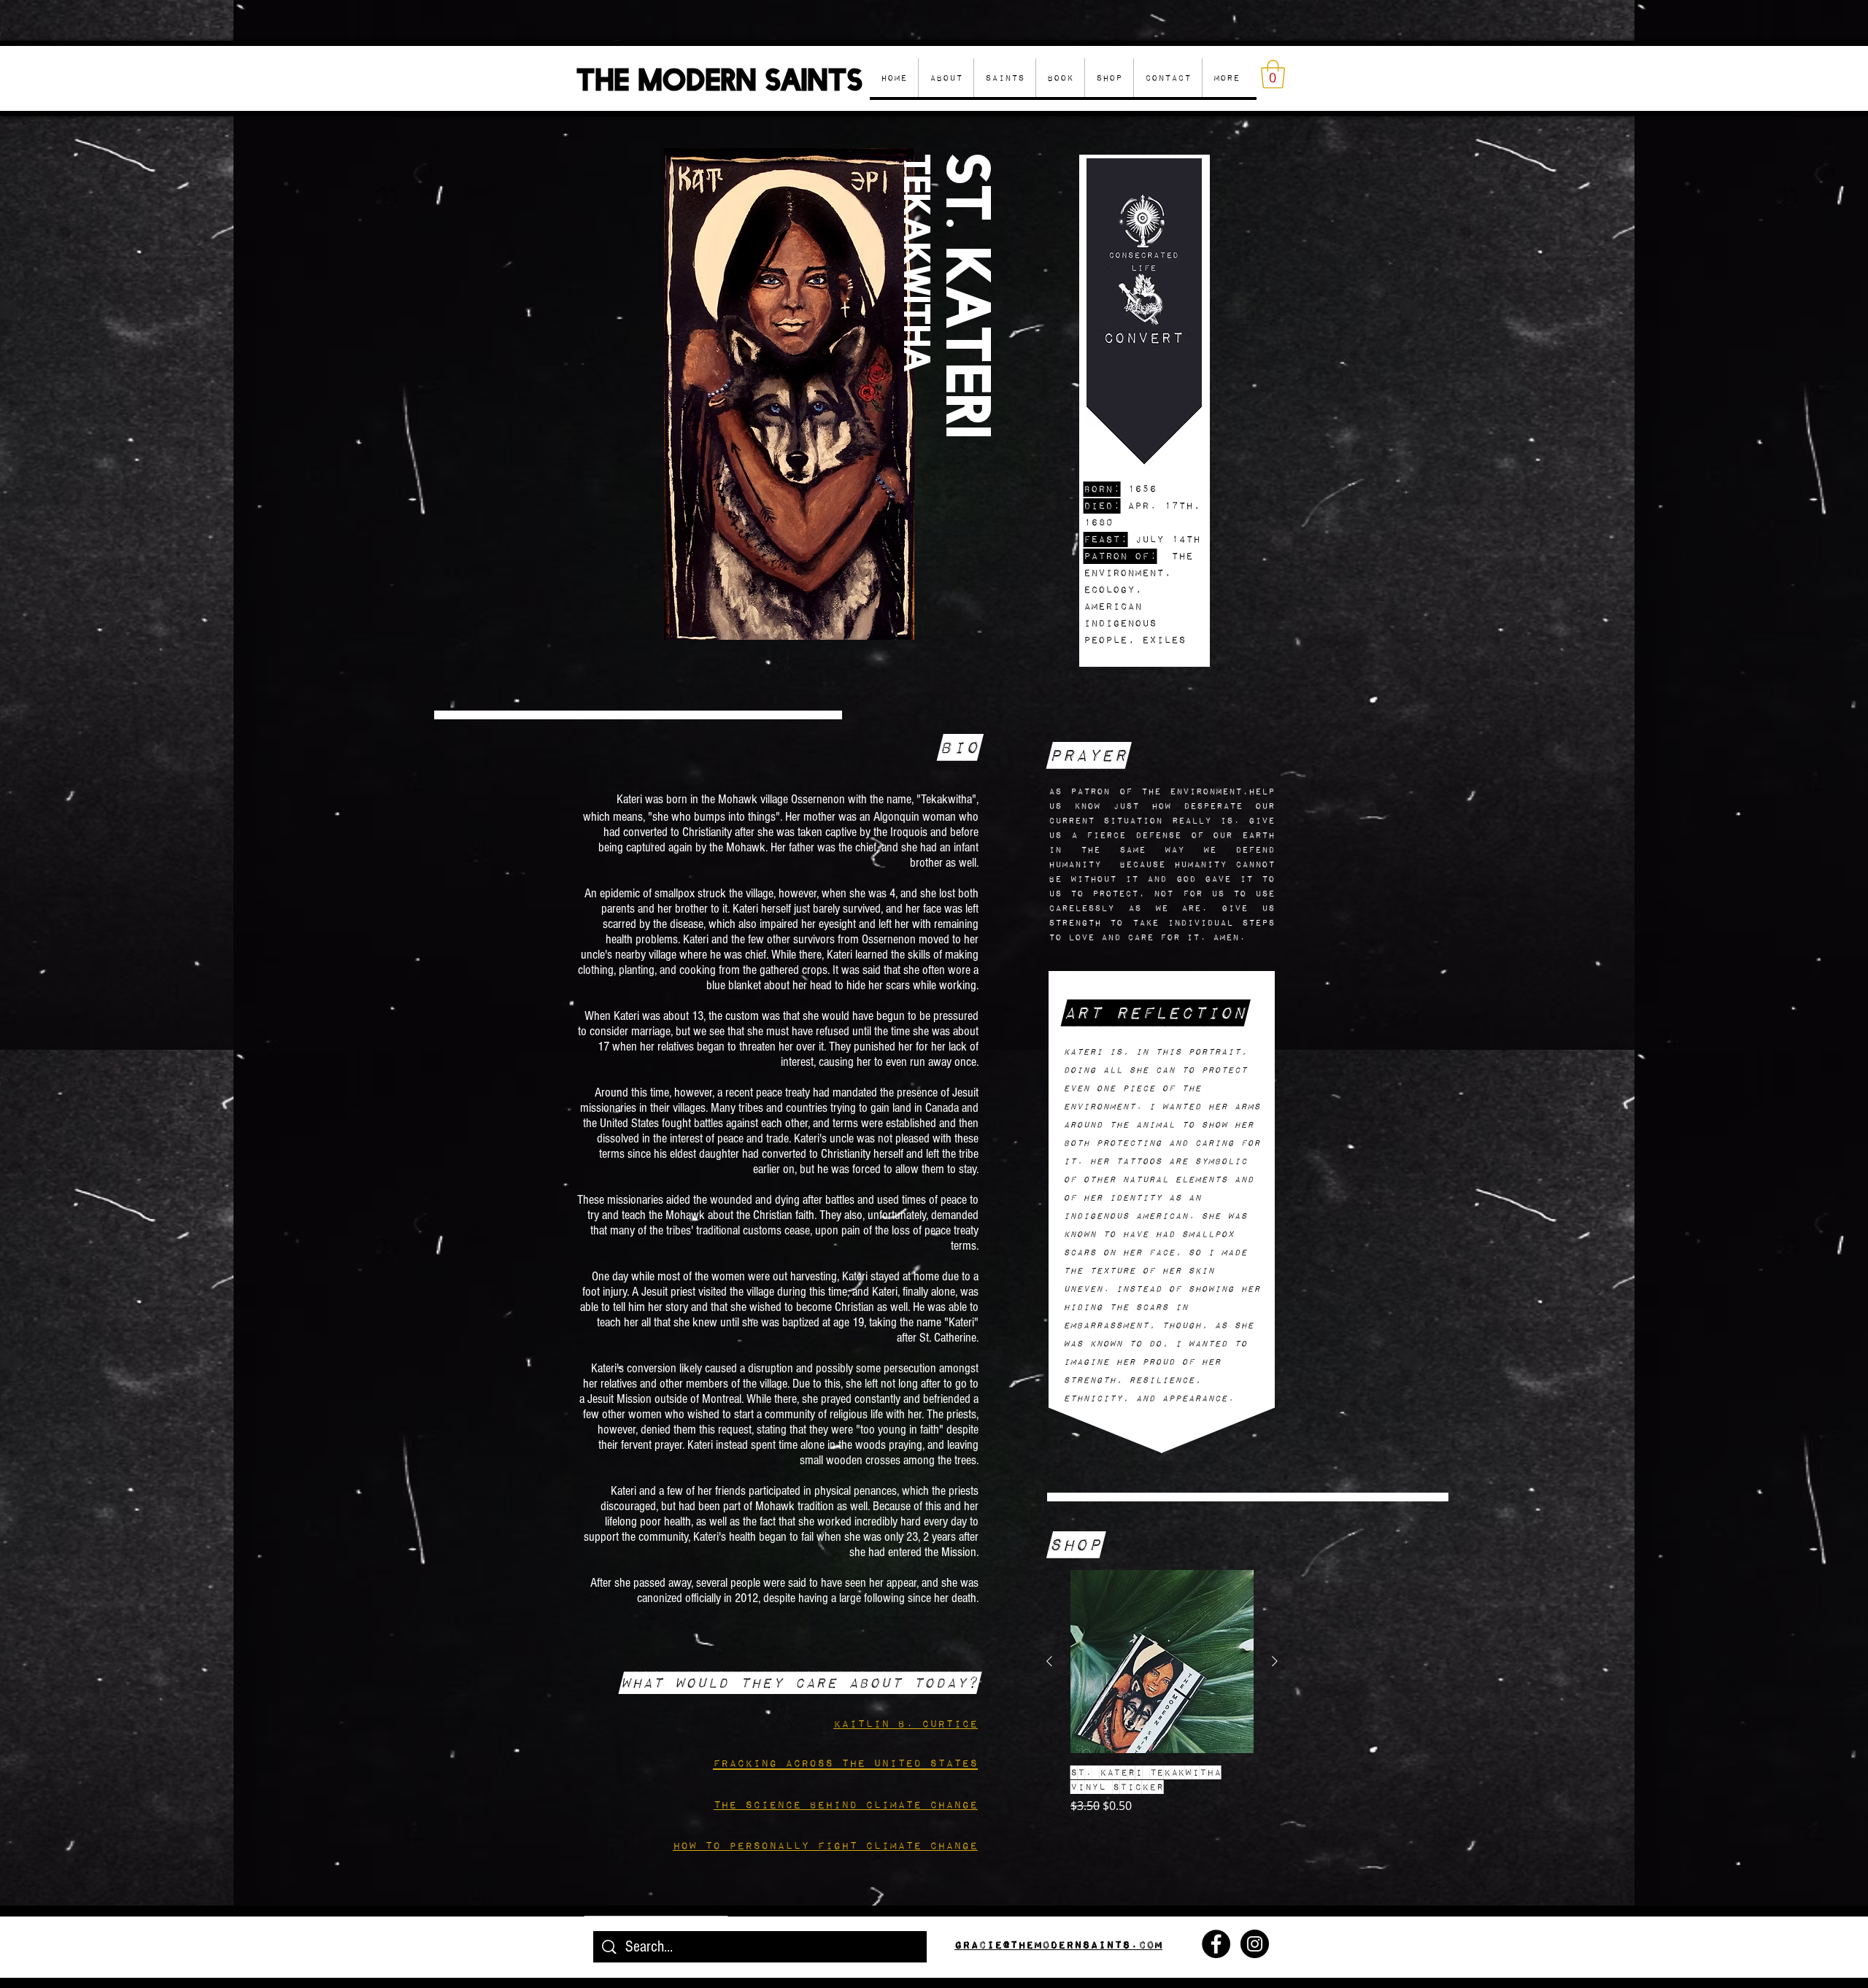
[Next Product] (1275, 1661)
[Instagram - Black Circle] (1255, 1944)
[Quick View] (1162, 1662)
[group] (1162, 1692)
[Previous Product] (1049, 1661)
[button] (1109, 78)
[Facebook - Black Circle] (1216, 1944)
